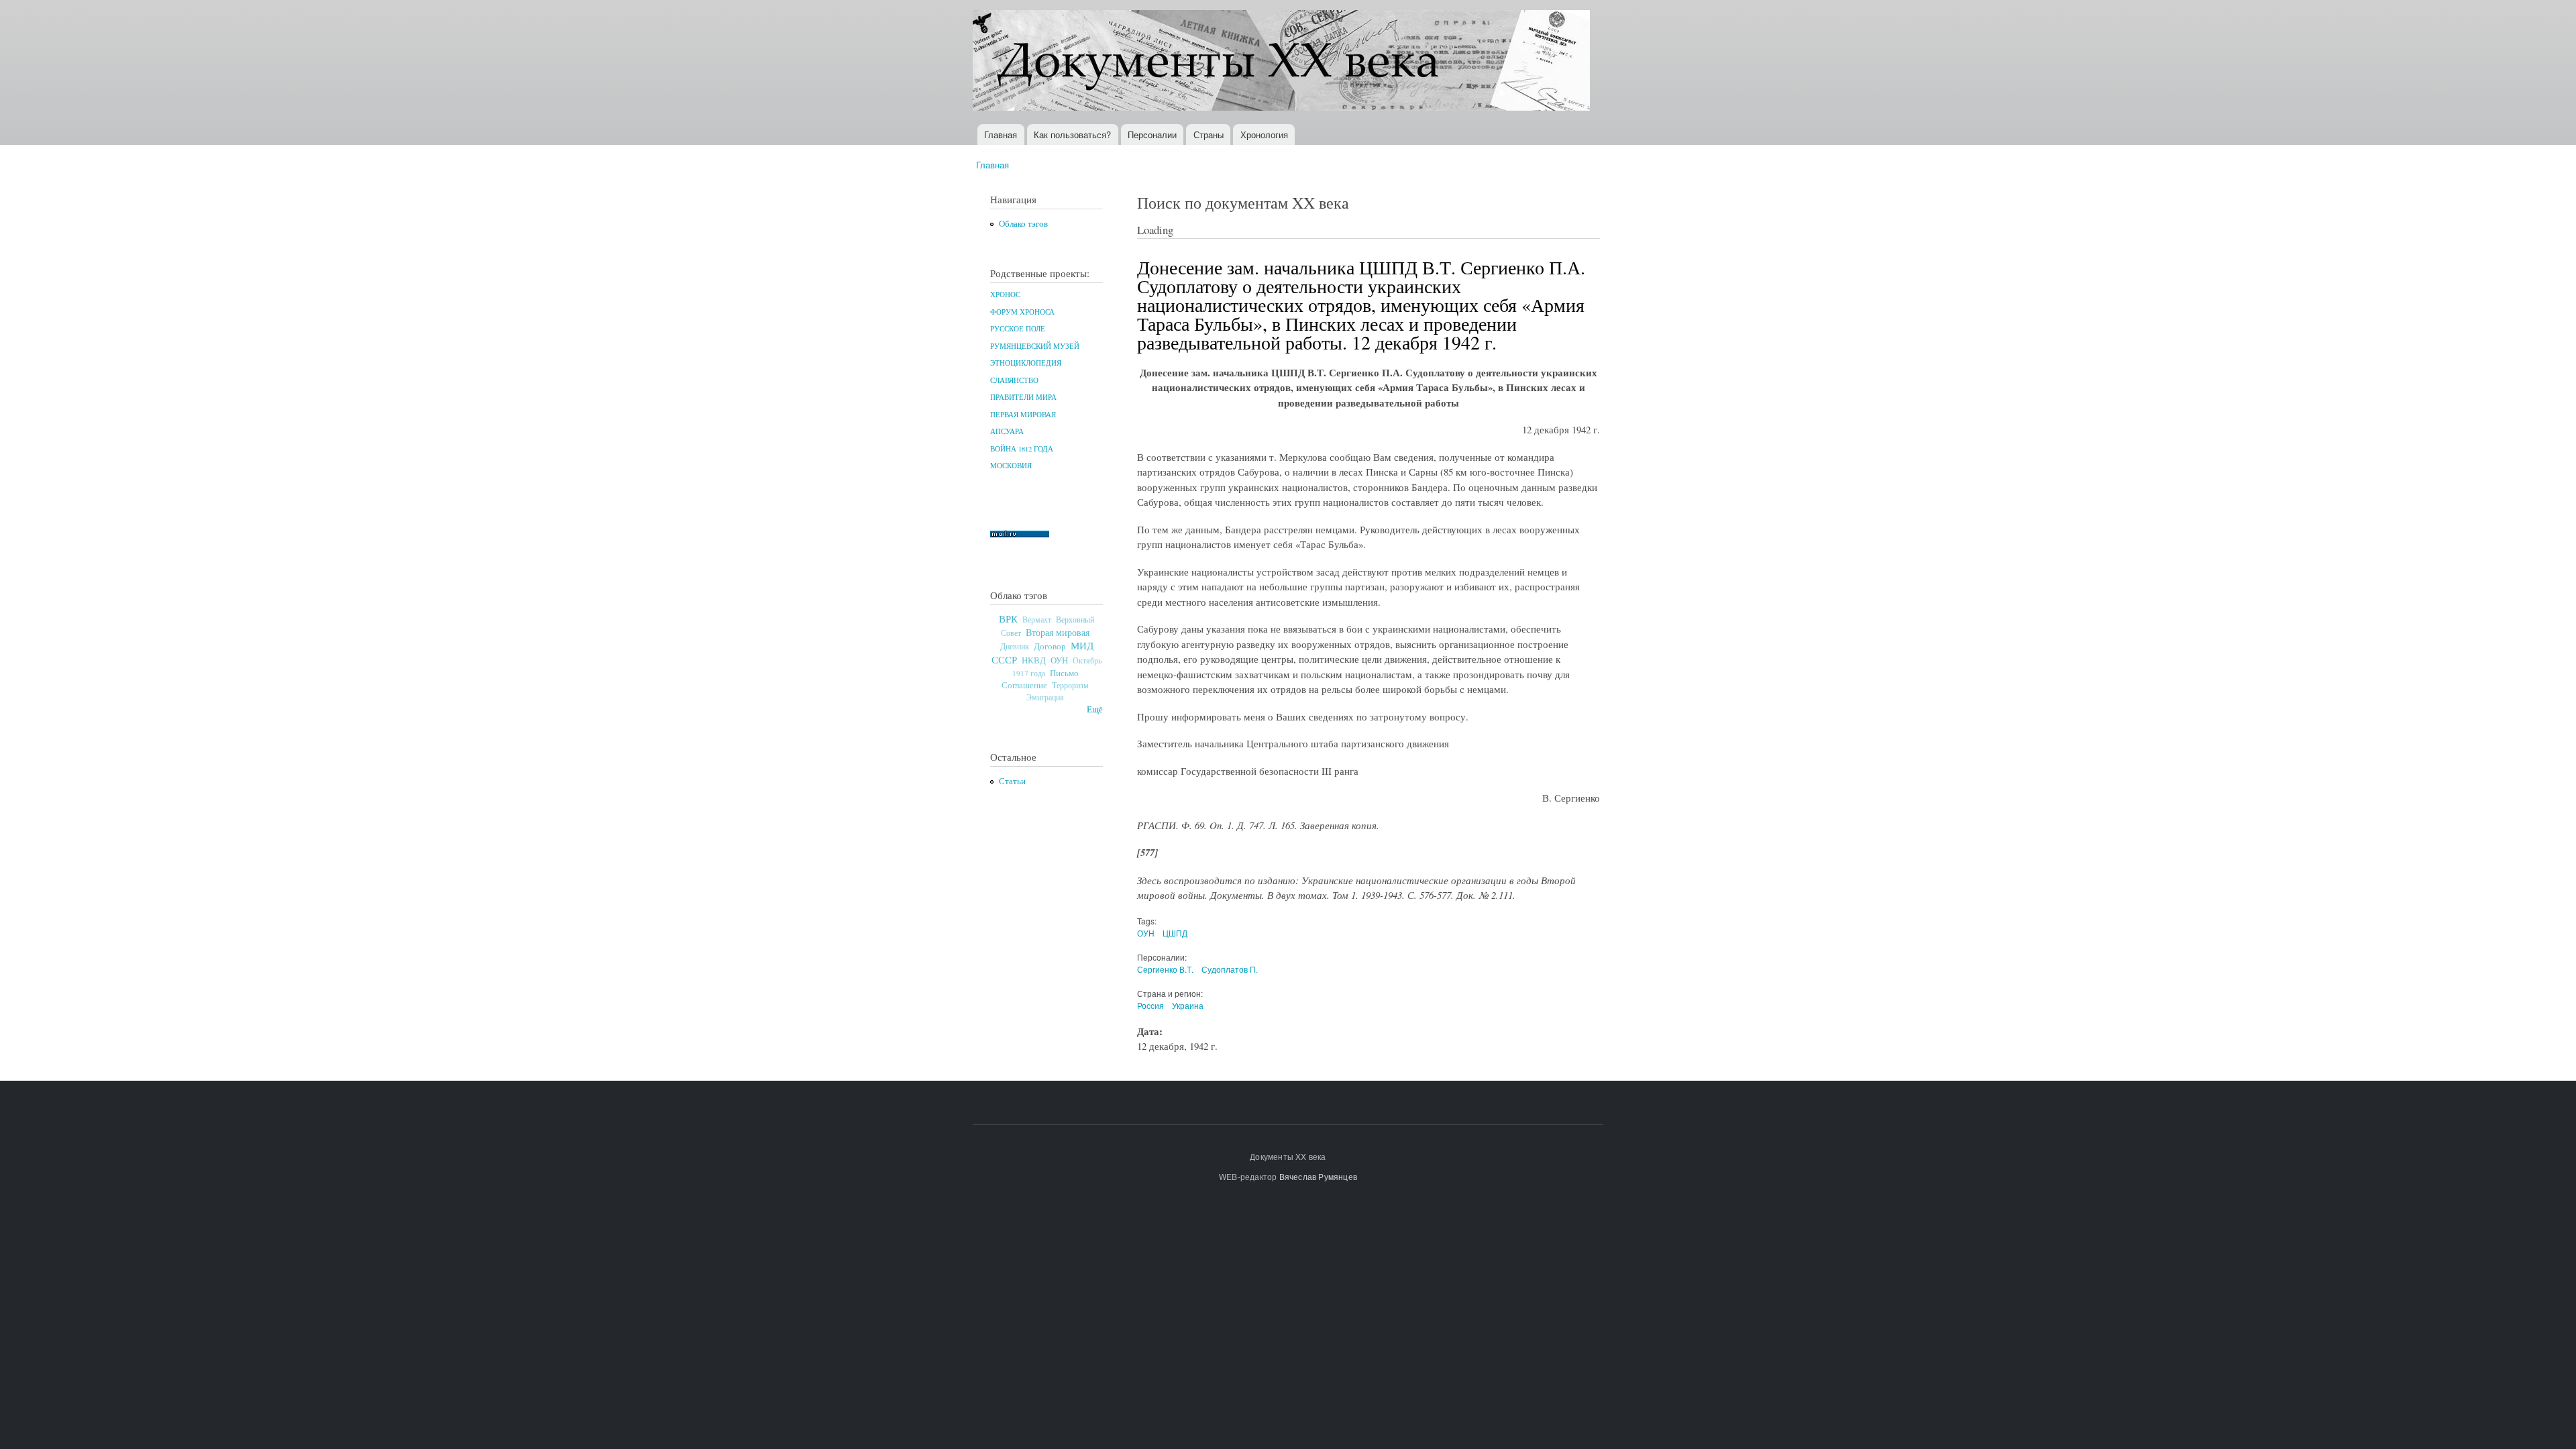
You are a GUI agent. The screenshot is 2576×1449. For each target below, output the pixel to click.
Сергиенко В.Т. (1165, 969)
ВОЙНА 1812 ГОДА (1022, 449)
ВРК (1008, 619)
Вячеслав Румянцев (1318, 1176)
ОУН (1059, 660)
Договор (1050, 646)
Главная (1001, 135)
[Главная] (1283, 62)
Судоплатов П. (1230, 969)
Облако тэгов (1023, 224)
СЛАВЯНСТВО (1014, 380)
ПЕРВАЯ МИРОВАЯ (1023, 415)
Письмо (1064, 673)
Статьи (1012, 781)
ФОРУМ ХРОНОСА (1022, 312)
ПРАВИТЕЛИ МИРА (1023, 397)
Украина (1188, 1005)
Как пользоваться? (1072, 135)
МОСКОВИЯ (1011, 466)
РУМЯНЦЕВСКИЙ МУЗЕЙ (1035, 346)
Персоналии (1152, 135)
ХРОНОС (1005, 294)
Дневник (1015, 646)
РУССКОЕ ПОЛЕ (1018, 329)
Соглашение (1024, 685)
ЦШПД (1175, 933)
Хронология (1264, 135)
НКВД (1034, 660)
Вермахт (1037, 620)
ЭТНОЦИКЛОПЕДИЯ (1026, 363)
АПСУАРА (1007, 431)
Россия (1150, 1005)
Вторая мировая (1058, 632)
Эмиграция (1045, 697)
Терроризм (1070, 685)
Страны (1209, 135)
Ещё (1095, 709)
